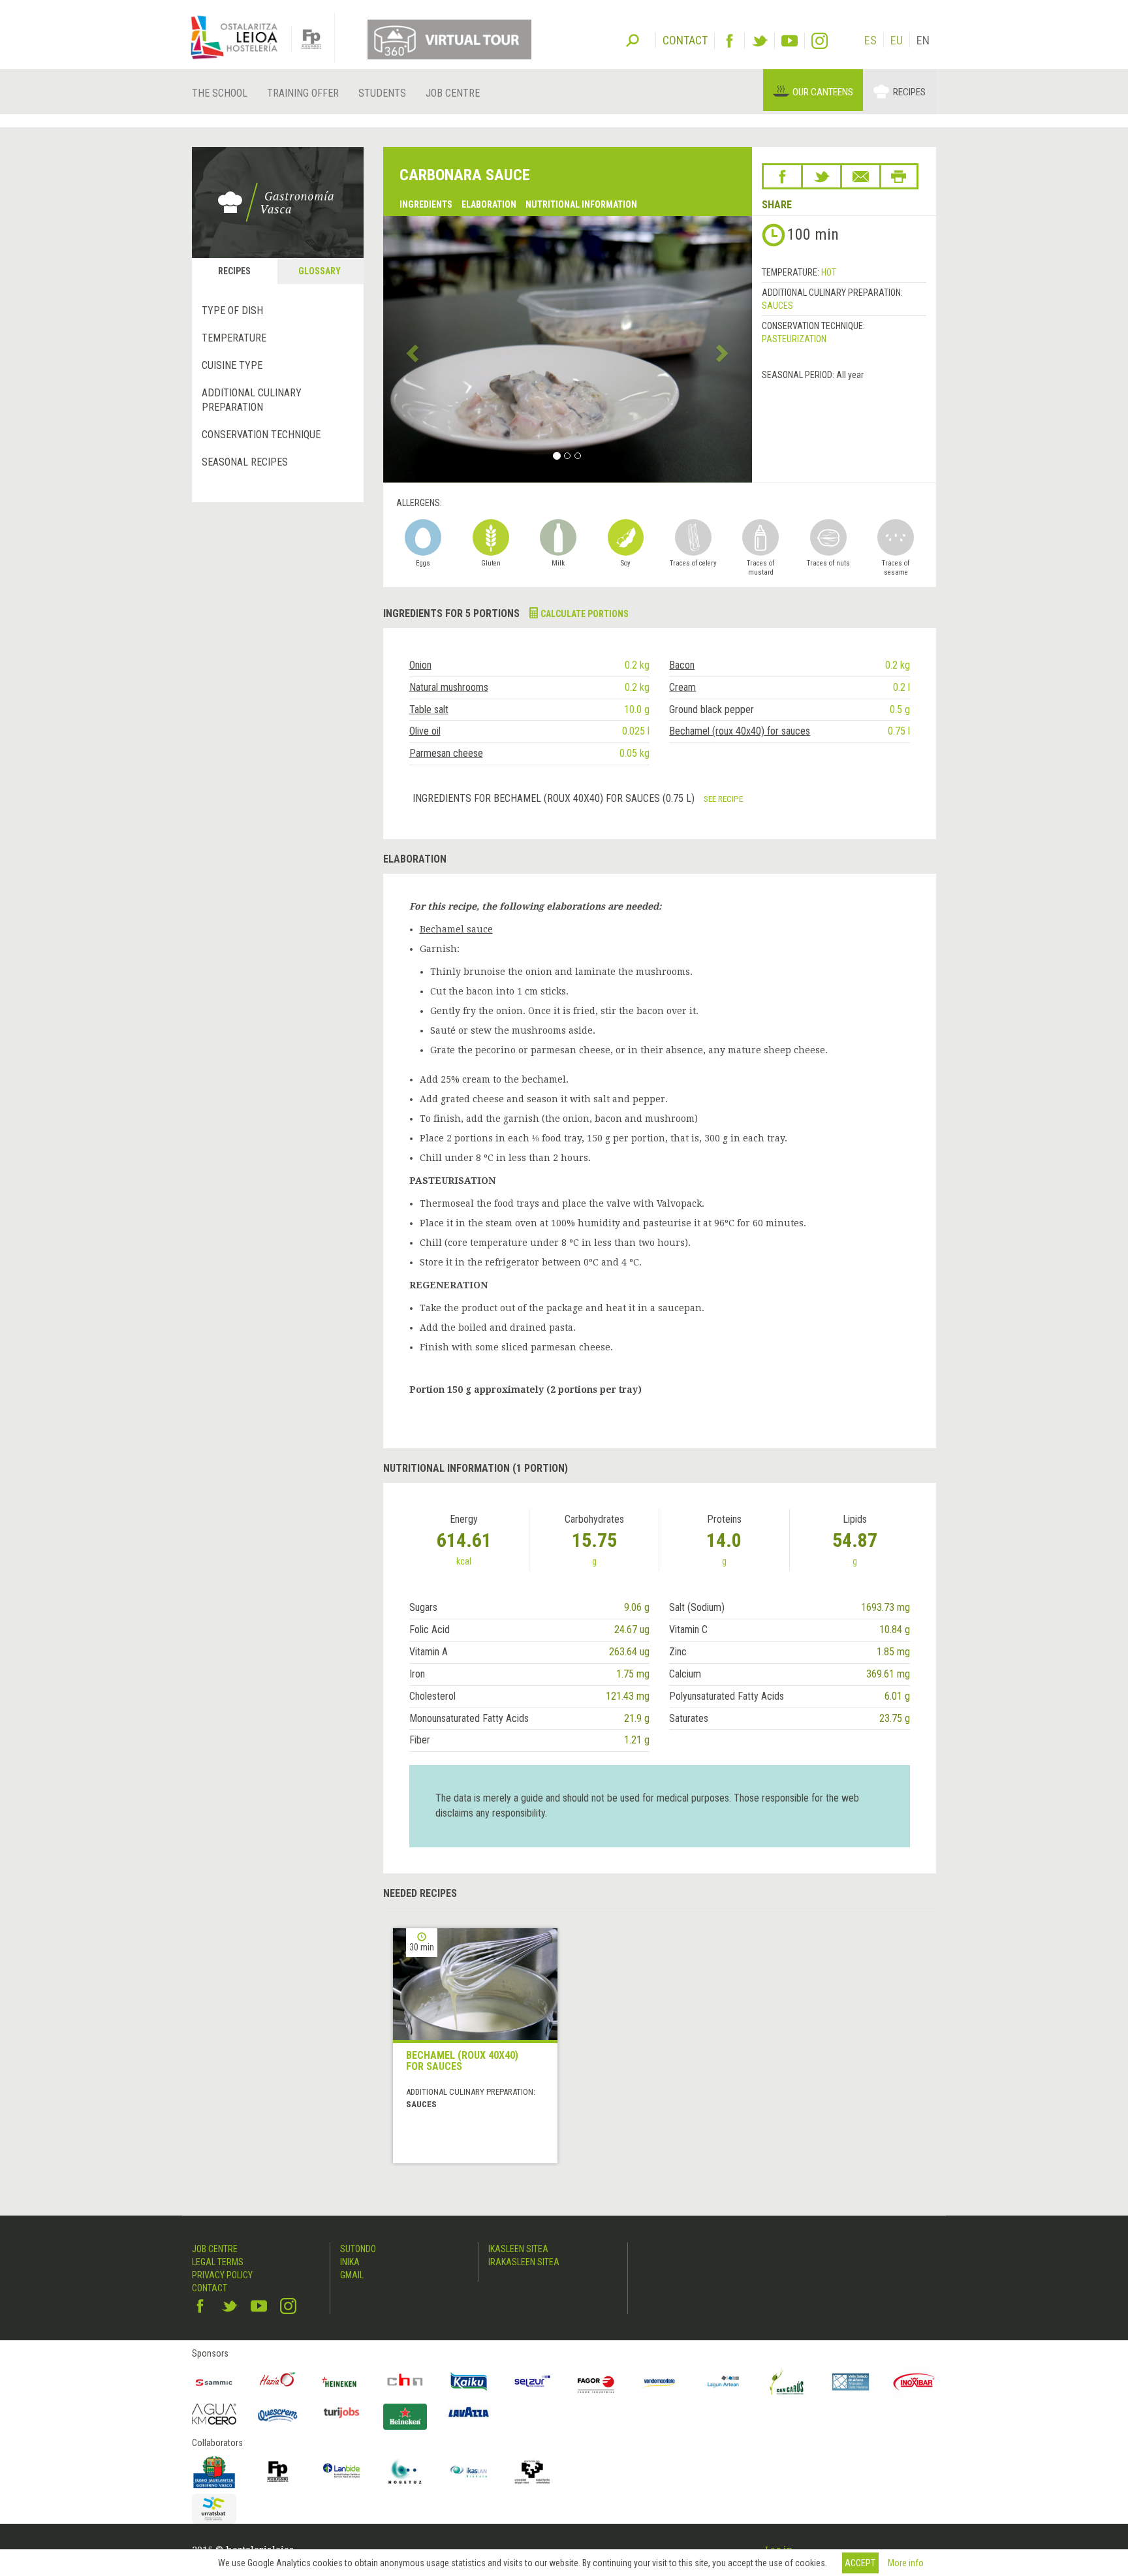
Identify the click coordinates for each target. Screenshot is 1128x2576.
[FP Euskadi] (278, 2472)
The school (220, 93)
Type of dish (232, 310)
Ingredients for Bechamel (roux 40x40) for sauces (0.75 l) (555, 798)
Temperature (234, 338)
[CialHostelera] (405, 2382)
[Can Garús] (787, 2382)
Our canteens (823, 92)
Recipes (909, 92)
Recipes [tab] (234, 271)
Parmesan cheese (446, 753)
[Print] (899, 176)
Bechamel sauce (456, 929)
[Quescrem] (278, 2415)
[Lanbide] (341, 2472)
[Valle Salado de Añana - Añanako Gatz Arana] (851, 2382)
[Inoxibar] (915, 2382)
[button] (411, 349)
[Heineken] (341, 2382)
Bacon (682, 665)
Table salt (429, 709)
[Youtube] (790, 41)
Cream (682, 687)
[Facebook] (729, 41)
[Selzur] (533, 2382)
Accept (860, 2563)
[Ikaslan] (469, 2472)
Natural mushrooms (449, 687)
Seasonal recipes (245, 462)
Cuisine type (232, 365)
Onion (420, 665)
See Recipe (723, 799)
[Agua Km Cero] (214, 2414)
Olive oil (425, 731)
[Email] (861, 176)
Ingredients (426, 204)
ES (870, 40)
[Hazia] (278, 2382)
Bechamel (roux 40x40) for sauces (740, 731)
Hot (829, 272)
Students (382, 93)
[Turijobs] (341, 2412)
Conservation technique (261, 435)
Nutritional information (581, 204)
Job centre (453, 93)
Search (633, 39)
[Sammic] (214, 2382)
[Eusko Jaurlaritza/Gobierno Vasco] (214, 2472)
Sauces (777, 306)
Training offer (303, 93)
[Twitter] (760, 41)
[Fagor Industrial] (596, 2382)
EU (897, 40)
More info (906, 2563)
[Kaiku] (469, 2382)
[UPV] (533, 2472)
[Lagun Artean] (723, 2382)
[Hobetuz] (405, 2472)
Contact (210, 2288)
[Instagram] (820, 41)
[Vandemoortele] (660, 2382)
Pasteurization (794, 339)
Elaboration (489, 204)
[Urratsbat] (214, 2509)
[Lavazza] (469, 2410)
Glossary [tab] (320, 271)
